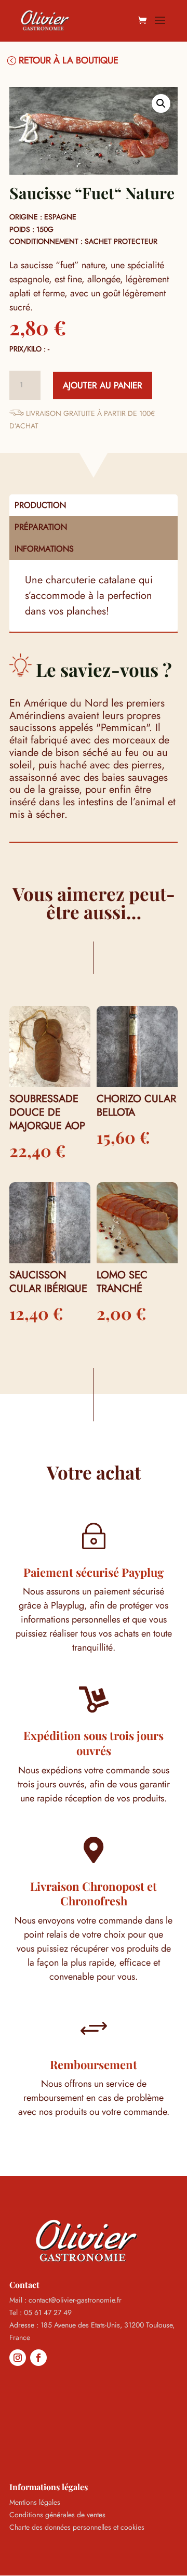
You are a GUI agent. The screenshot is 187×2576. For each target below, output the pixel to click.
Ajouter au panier (103, 385)
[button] (161, 103)
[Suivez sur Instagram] (18, 2358)
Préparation (41, 527)
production (40, 505)
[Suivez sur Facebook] (38, 2358)
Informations (44, 549)
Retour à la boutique (69, 60)
